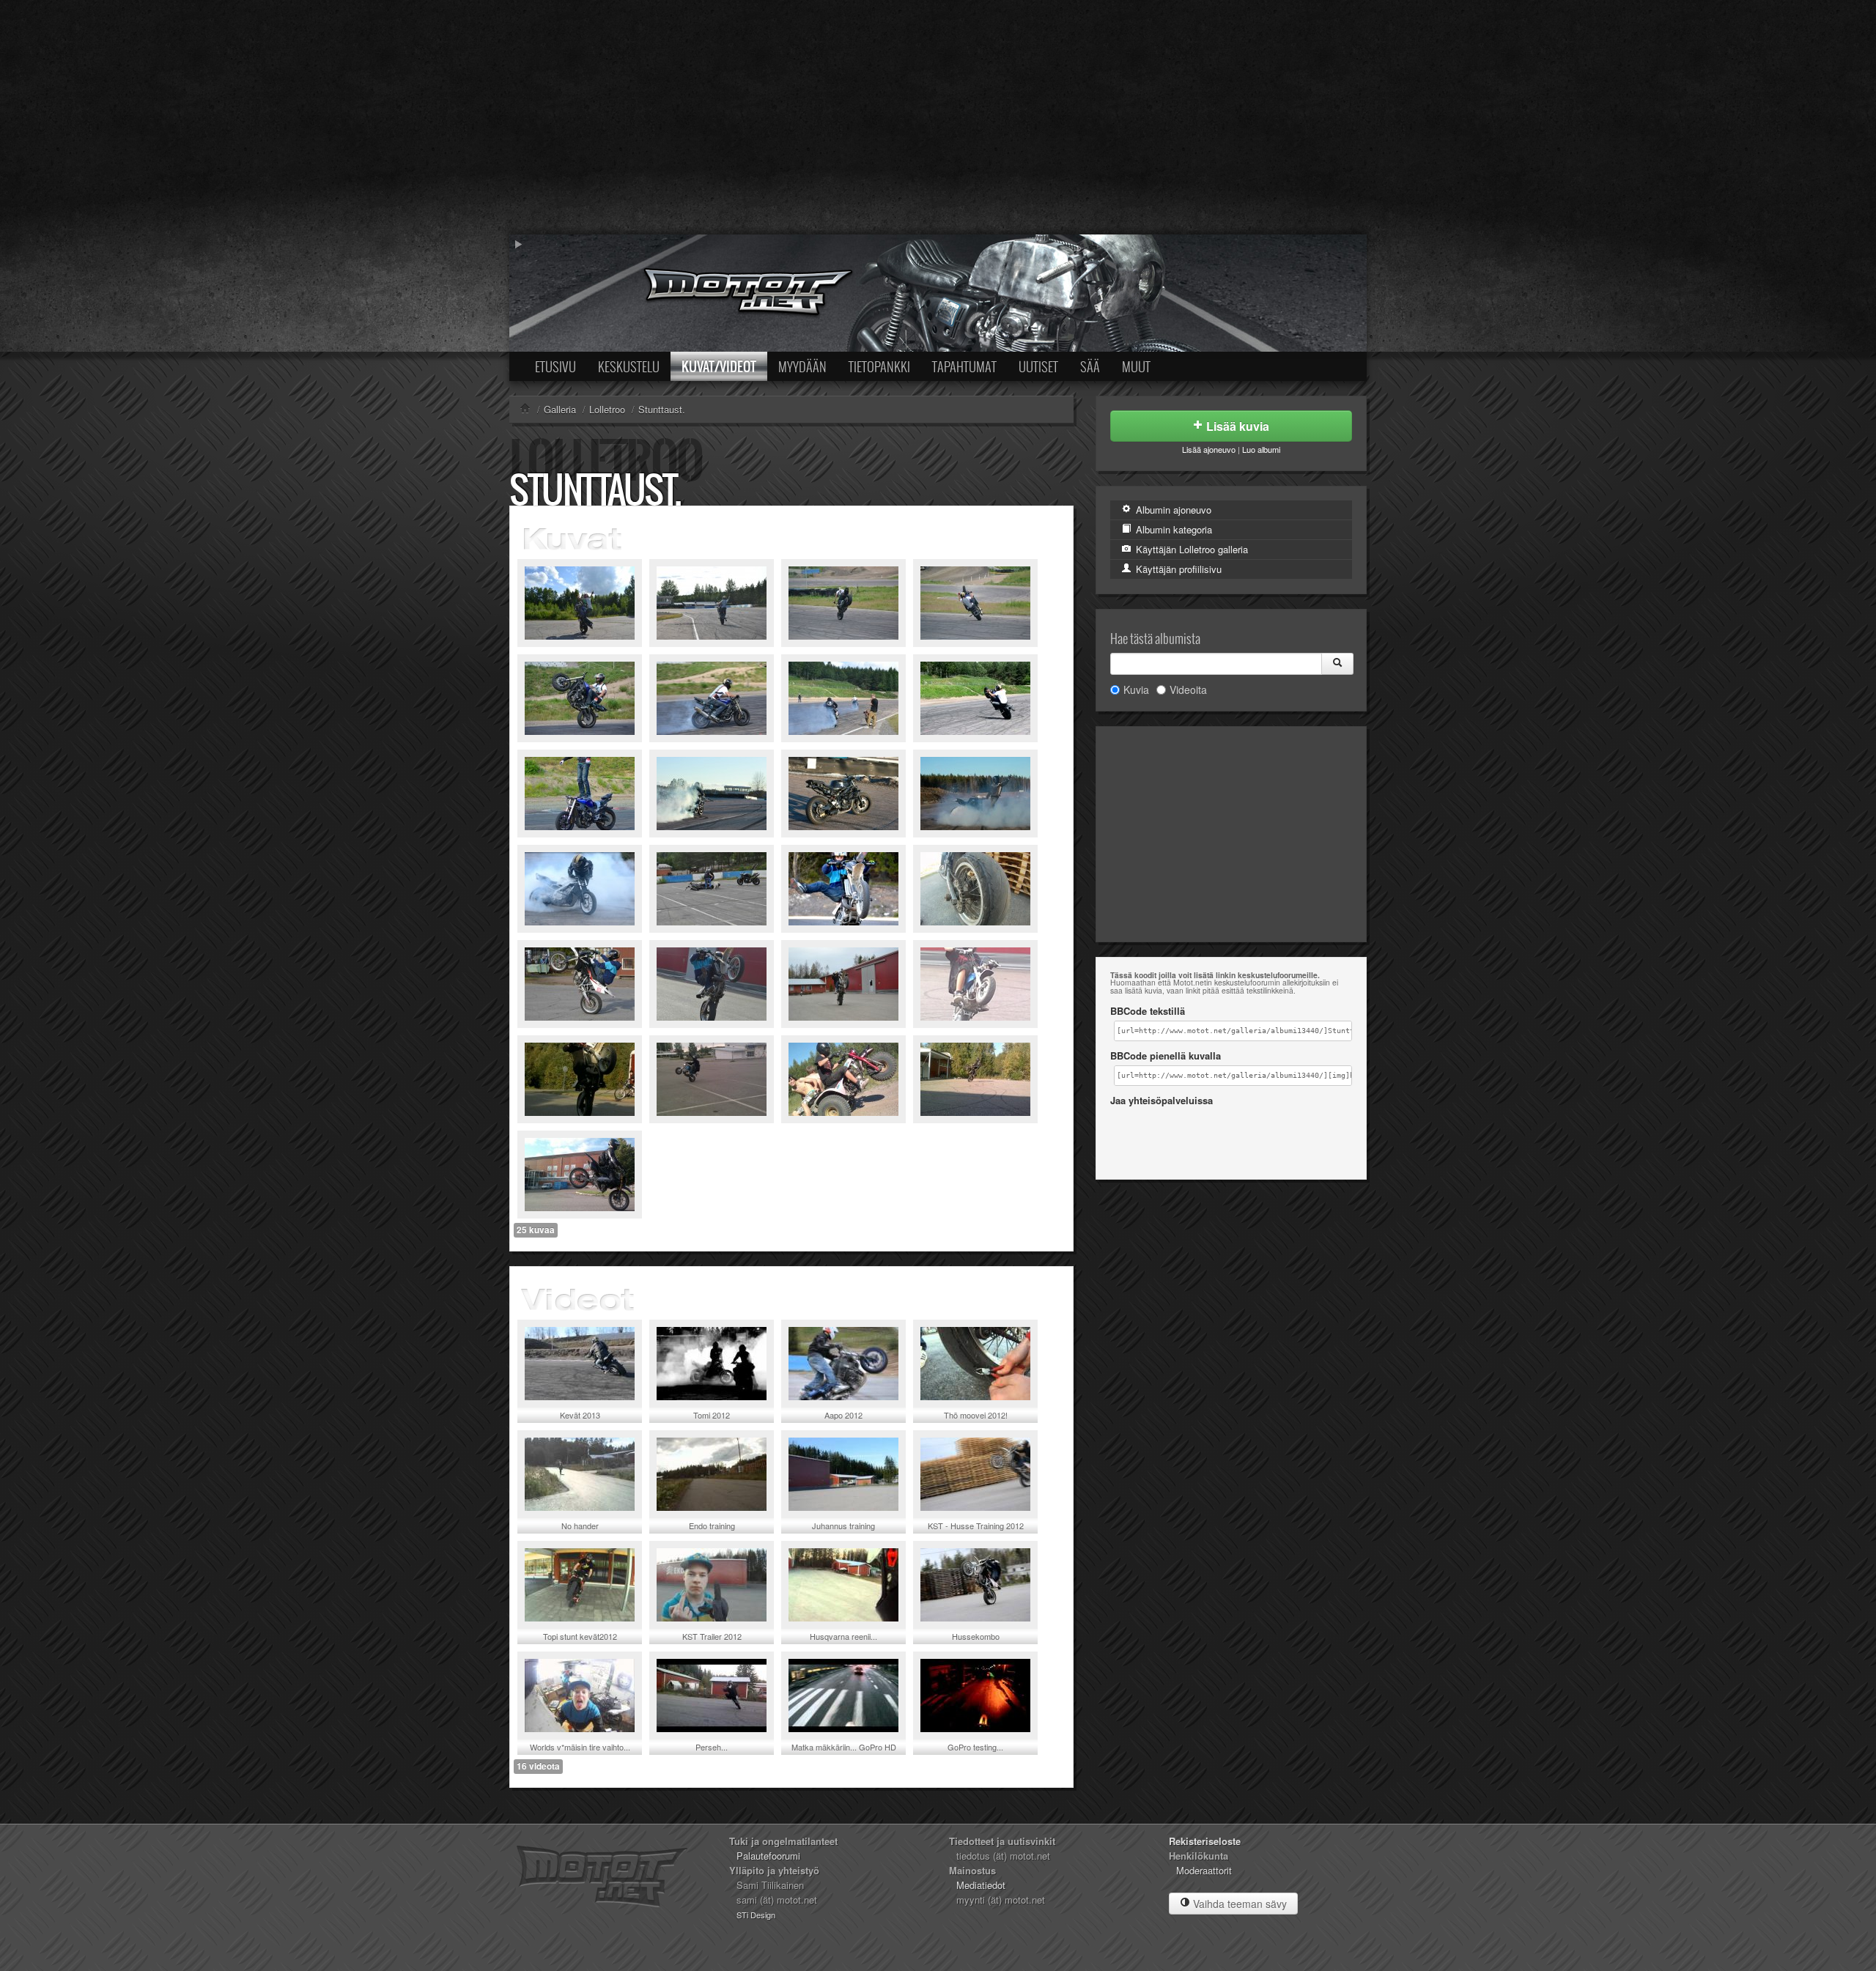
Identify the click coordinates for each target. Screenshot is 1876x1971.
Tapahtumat (964, 366)
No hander (580, 1526)
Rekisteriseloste (1205, 1841)
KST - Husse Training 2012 (976, 1526)
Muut (1136, 366)
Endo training (712, 1526)
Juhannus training (843, 1526)
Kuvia (1136, 689)
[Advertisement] (938, 117)
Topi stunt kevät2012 (580, 1636)
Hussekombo (976, 1636)
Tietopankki (879, 366)
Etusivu (555, 366)
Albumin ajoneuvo (1172, 510)
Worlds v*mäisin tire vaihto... (580, 1747)
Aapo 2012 (843, 1415)
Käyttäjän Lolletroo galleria (1190, 549)
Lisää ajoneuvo (1209, 449)
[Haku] (1337, 664)
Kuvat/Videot (719, 366)
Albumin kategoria (1172, 529)
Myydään (802, 366)
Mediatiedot (981, 1885)
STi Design (756, 1915)
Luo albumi (1261, 449)
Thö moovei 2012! (976, 1415)
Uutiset (1038, 366)
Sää (1090, 366)
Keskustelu (629, 366)
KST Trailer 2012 (712, 1636)
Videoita (1188, 689)
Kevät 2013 (580, 1415)
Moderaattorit (1204, 1870)
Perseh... (712, 1747)
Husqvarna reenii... (843, 1636)
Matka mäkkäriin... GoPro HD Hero (844, 1752)
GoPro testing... (975, 1747)
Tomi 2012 (712, 1415)
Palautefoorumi (768, 1856)
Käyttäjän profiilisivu (1177, 569)
